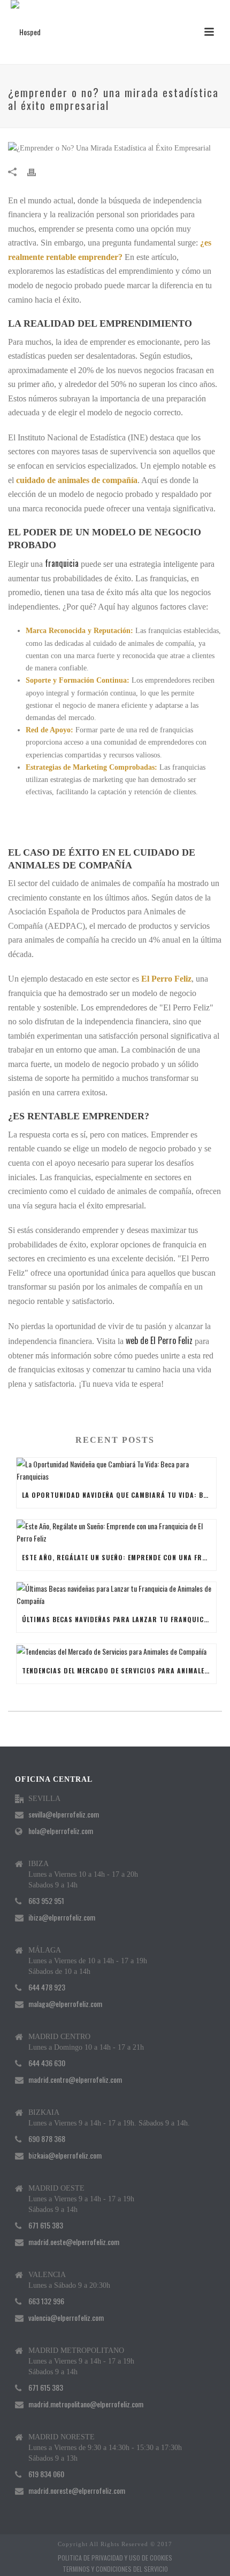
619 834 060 (46, 2474)
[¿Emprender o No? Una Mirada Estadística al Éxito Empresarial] (115, 148)
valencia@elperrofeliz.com (66, 2318)
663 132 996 (46, 2301)
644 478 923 (47, 1987)
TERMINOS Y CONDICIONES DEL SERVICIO (115, 2569)
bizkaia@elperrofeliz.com (65, 2155)
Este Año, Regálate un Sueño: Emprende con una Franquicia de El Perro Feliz (119, 1557)
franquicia (62, 563)
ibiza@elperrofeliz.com (62, 1917)
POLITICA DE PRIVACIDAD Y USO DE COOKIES (115, 2558)
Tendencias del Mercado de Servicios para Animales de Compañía (119, 1670)
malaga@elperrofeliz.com (65, 2004)
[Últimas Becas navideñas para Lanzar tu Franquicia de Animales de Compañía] (116, 1594)
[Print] (37, 171)
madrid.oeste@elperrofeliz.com (74, 2242)
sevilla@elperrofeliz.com (64, 1814)
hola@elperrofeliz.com (61, 1831)
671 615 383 (46, 2225)
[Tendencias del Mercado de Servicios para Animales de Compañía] (116, 1651)
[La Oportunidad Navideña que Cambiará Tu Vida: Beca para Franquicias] (116, 1470)
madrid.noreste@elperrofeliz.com (77, 2491)
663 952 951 (46, 1901)
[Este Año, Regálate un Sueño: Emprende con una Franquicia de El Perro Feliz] (116, 1532)
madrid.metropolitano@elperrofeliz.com (86, 2404)
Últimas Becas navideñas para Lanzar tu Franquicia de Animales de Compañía (119, 1619)
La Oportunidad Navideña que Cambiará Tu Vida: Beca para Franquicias (119, 1495)
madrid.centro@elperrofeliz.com (75, 2080)
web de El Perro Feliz (159, 1340)
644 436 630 (47, 2063)
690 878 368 (47, 2139)
